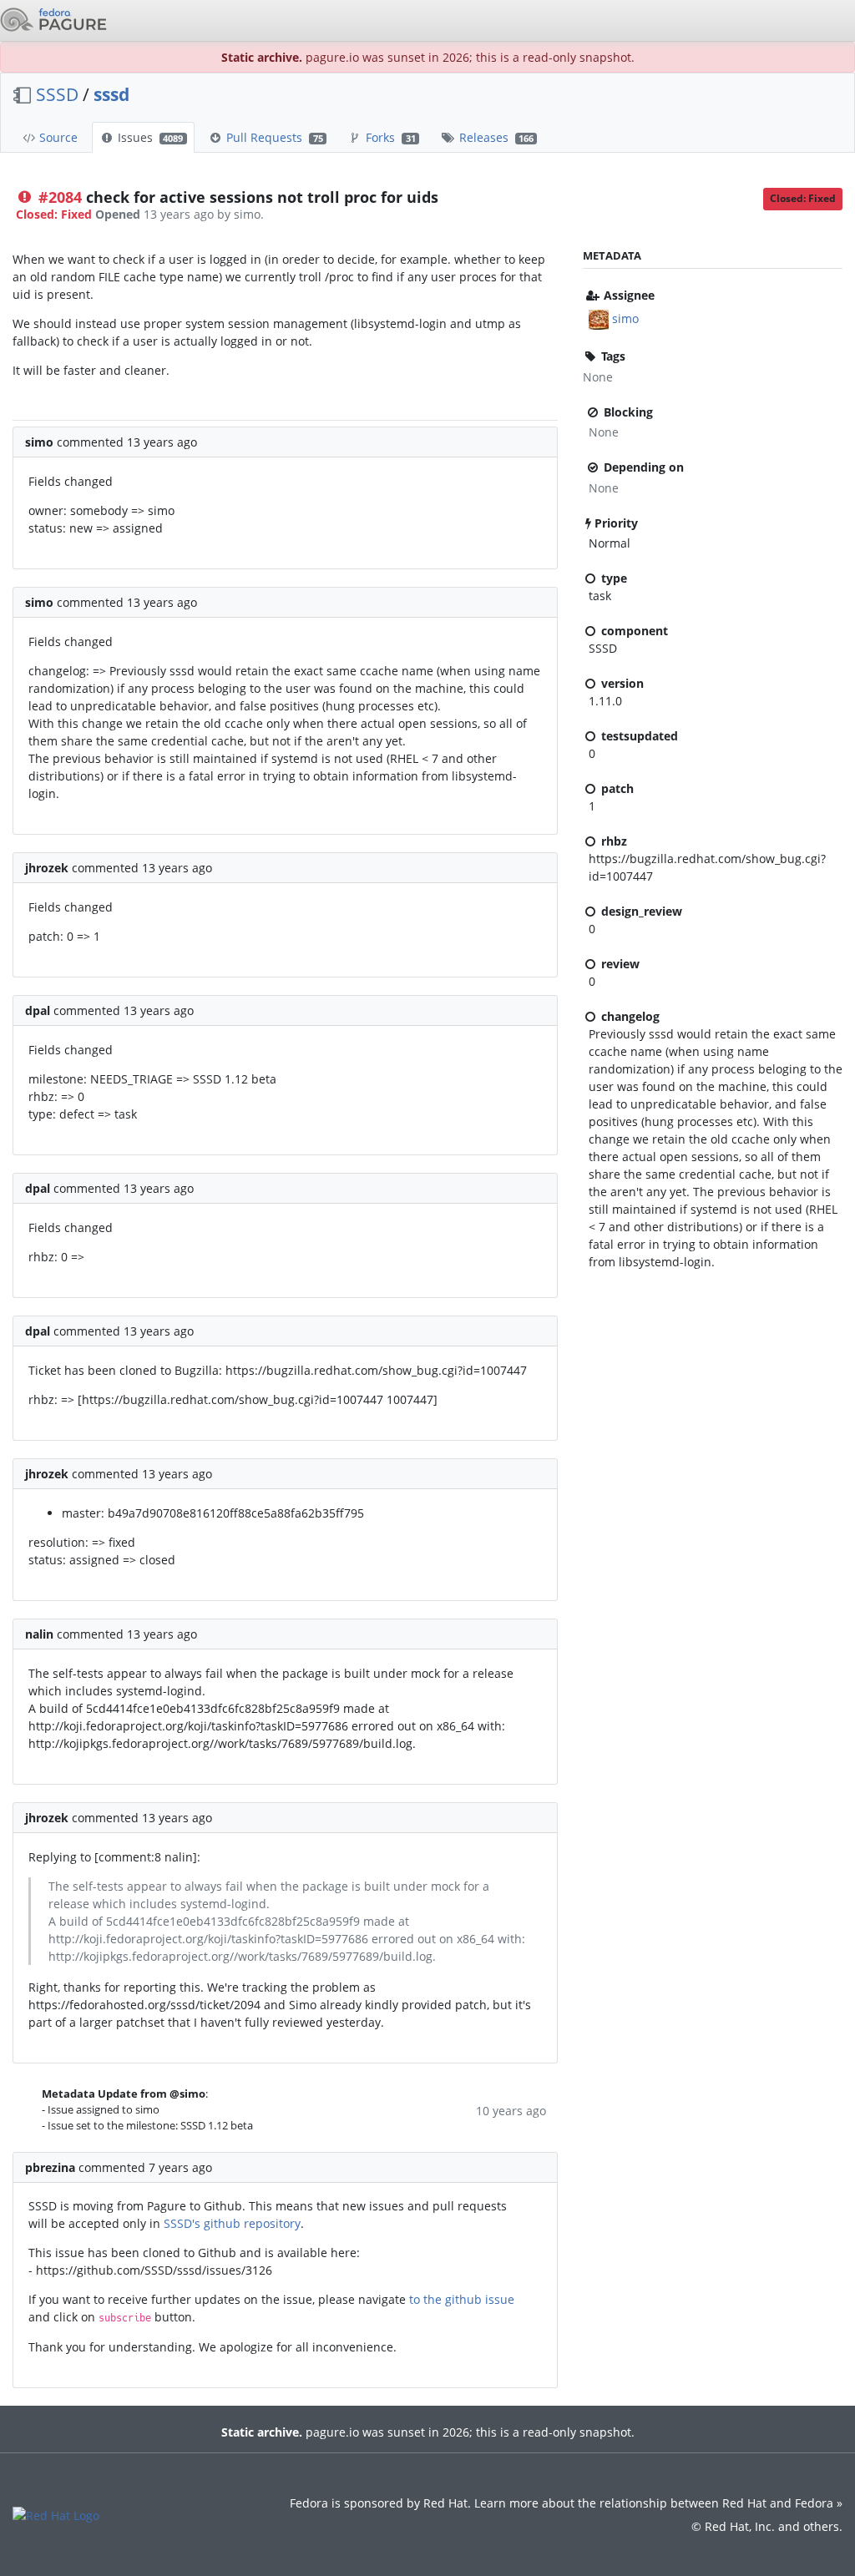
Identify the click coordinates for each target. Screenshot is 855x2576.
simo (625, 318)
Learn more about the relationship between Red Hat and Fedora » (658, 2503)
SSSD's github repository (232, 2223)
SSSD (57, 94)
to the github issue (462, 2299)
